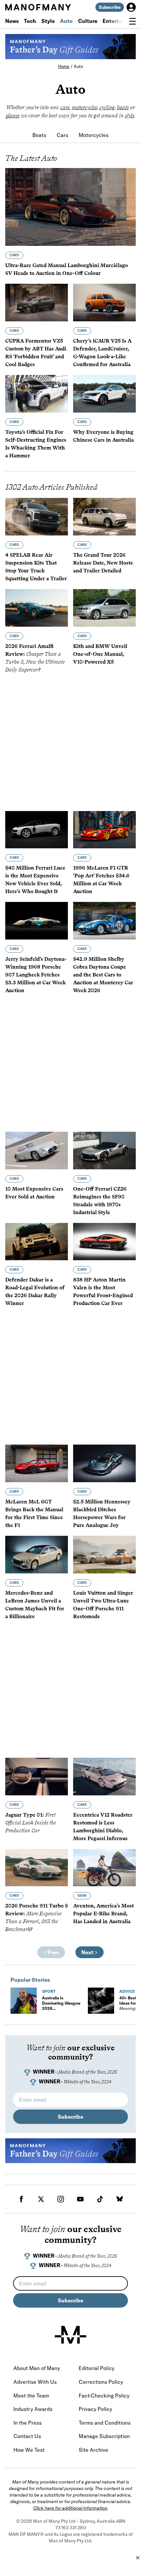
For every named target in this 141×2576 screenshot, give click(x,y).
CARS (14, 255)
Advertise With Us (35, 2382)
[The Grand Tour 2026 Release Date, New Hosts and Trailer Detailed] (104, 517)
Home (64, 66)
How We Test (29, 2450)
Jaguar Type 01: (30, 1823)
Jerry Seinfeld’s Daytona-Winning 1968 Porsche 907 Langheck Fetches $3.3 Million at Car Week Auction (36, 975)
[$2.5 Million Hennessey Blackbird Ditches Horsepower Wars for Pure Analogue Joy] (104, 1463)
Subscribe (110, 7)
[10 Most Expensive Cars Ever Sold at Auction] (37, 1151)
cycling (107, 107)
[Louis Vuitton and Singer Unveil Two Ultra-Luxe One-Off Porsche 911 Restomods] (104, 1555)
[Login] (131, 7)
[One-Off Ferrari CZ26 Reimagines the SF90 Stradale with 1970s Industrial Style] (104, 1151)
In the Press (28, 2423)
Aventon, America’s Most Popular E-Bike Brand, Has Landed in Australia (103, 1914)
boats (123, 107)
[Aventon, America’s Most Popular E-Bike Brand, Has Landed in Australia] (104, 1868)
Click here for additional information (70, 2508)
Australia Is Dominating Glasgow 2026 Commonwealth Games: (61, 2011)
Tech (30, 21)
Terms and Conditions (105, 2423)
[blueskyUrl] (120, 2199)
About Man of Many (37, 2368)
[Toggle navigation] (132, 21)
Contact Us (27, 2436)
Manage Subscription (104, 2436)
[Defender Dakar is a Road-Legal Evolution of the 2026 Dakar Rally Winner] (37, 1242)
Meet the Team (31, 2396)
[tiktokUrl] (100, 2199)
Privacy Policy (95, 2409)
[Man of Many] (70, 2335)
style (130, 116)
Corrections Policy (101, 2382)
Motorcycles (94, 135)
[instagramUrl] (61, 2199)
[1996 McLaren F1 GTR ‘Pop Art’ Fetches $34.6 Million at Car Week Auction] (104, 830)
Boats (39, 135)
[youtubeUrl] (80, 2199)
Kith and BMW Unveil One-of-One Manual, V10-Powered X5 (100, 654)
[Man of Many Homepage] (38, 7)
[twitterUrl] (41, 2199)
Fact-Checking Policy (104, 2396)
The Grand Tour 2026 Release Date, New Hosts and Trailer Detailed (103, 563)
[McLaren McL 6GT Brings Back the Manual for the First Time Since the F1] (37, 1463)
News (12, 21)
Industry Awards (33, 2409)
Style (48, 21)
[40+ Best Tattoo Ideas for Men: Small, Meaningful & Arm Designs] (101, 2001)
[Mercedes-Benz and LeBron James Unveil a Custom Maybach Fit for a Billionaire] (37, 1555)
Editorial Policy (97, 2368)
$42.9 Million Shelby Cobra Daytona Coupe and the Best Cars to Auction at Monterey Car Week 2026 (103, 975)
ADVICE (127, 1991)
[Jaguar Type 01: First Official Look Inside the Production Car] (37, 1777)
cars (65, 107)
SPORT (49, 1991)
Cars (62, 135)
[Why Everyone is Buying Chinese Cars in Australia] (104, 394)
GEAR (82, 1896)
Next (88, 1952)
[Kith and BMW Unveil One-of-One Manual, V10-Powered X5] (104, 608)
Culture (88, 21)
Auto (66, 21)
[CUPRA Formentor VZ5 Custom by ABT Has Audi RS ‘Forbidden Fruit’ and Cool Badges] (37, 303)
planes (13, 116)
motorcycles (84, 107)
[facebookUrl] (21, 2199)
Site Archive (93, 2450)
